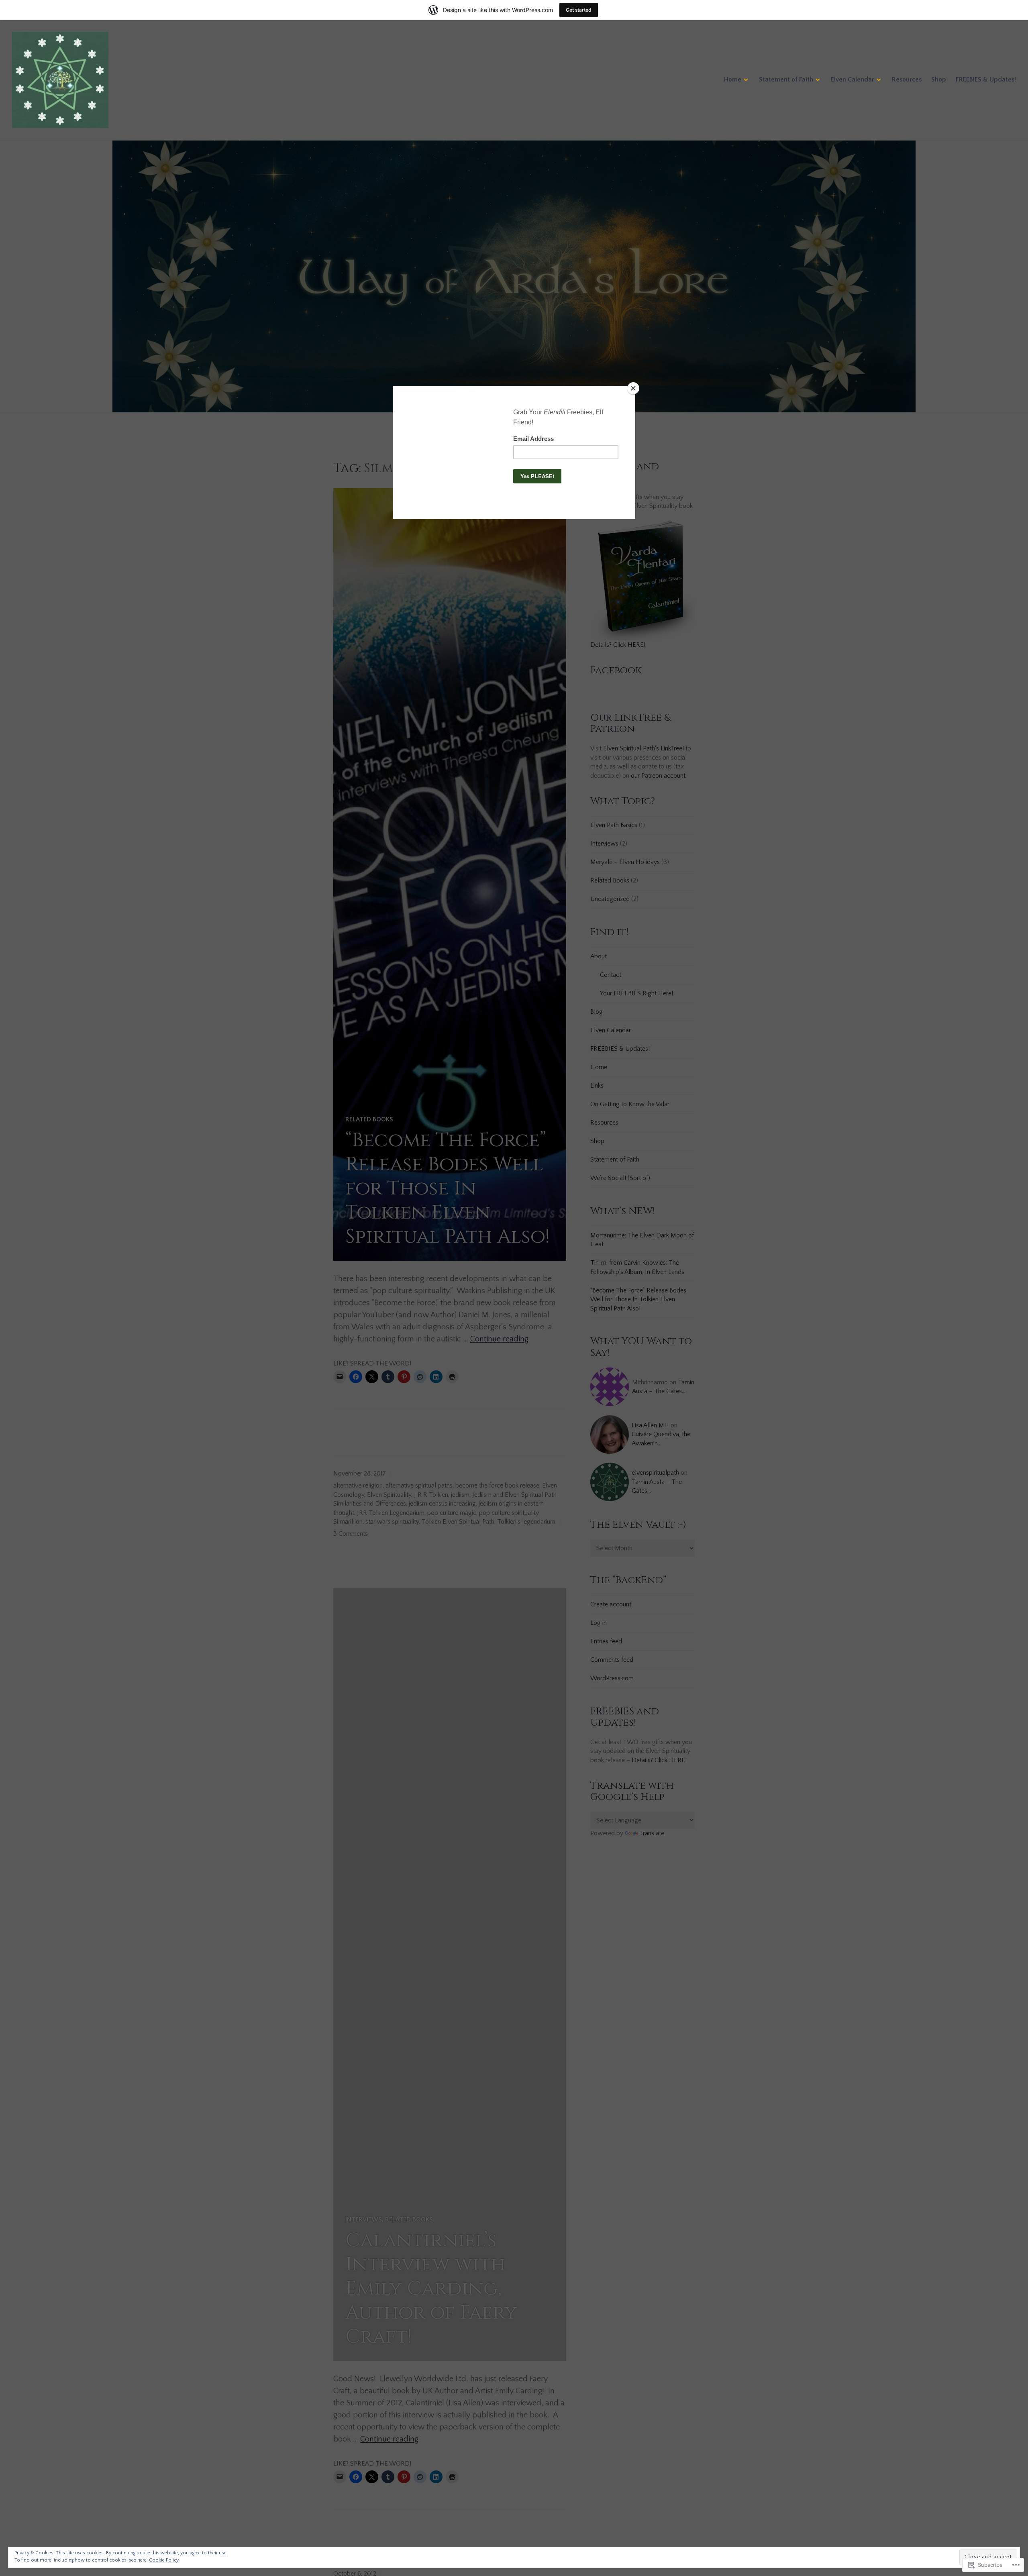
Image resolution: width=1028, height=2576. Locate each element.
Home (733, 79)
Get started (579, 10)
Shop (939, 79)
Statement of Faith (786, 79)
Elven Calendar (853, 79)
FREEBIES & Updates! (986, 79)
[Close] (633, 388)
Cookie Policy (164, 2560)
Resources (907, 79)
